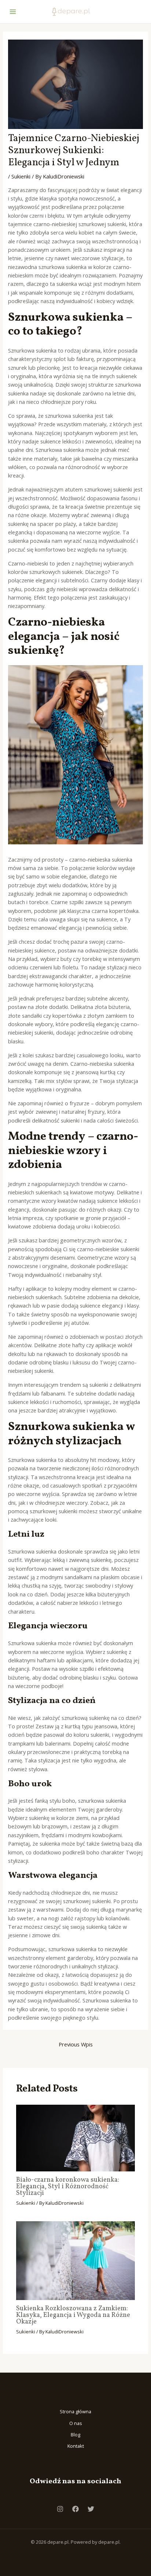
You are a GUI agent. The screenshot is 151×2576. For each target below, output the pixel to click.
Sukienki (21, 176)
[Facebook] (75, 2509)
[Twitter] (91, 2509)
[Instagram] (60, 2509)
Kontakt (76, 2446)
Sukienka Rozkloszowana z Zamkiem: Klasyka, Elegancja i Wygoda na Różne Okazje (73, 2315)
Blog (75, 2435)
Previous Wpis (76, 2044)
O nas (76, 2423)
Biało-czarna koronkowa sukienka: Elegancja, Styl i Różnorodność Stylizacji (68, 2187)
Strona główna (75, 2411)
